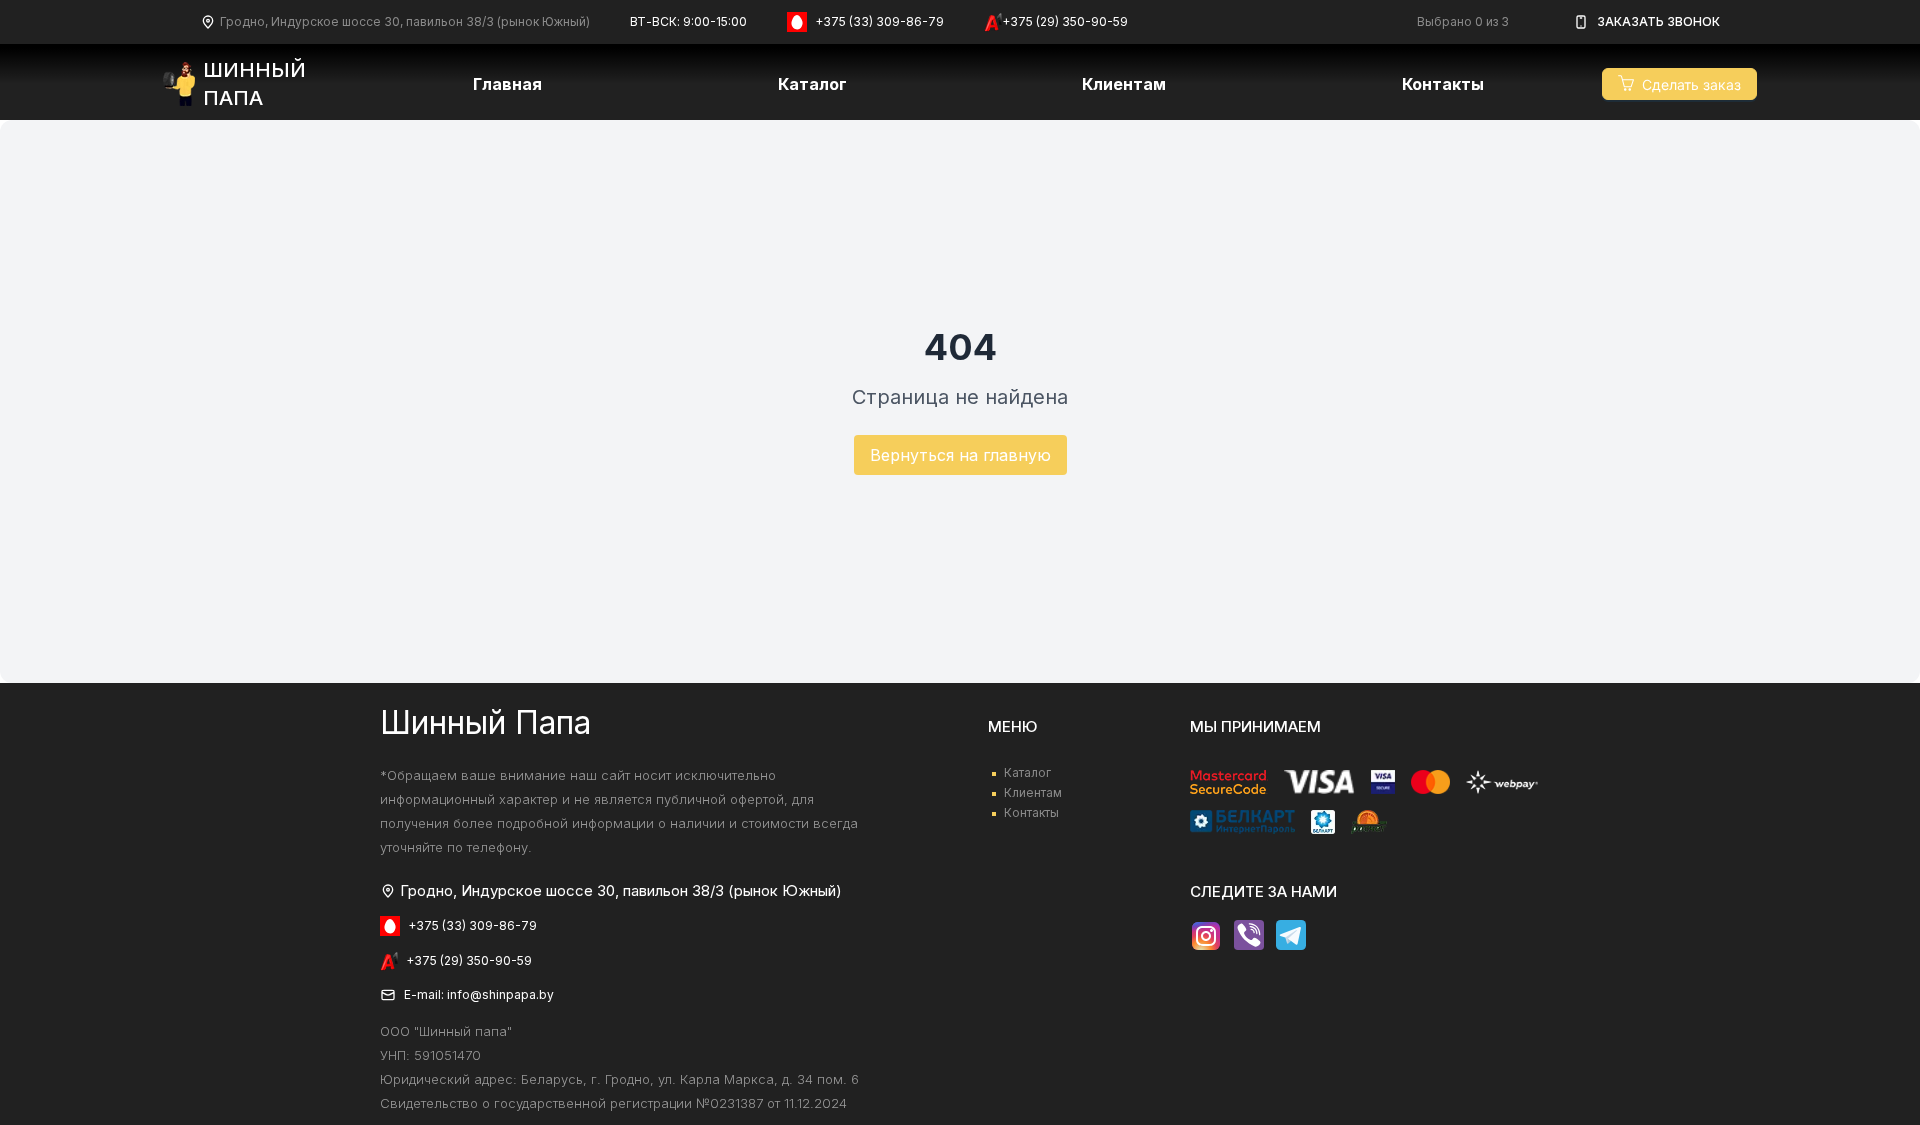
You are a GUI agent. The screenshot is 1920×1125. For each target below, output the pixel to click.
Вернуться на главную (960, 455)
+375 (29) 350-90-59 (1065, 21)
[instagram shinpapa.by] (1206, 936)
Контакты (1443, 84)
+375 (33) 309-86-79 (879, 21)
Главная (507, 84)
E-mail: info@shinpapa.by (479, 994)
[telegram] (1291, 936)
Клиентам (1033, 792)
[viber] (1249, 936)
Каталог (812, 84)
